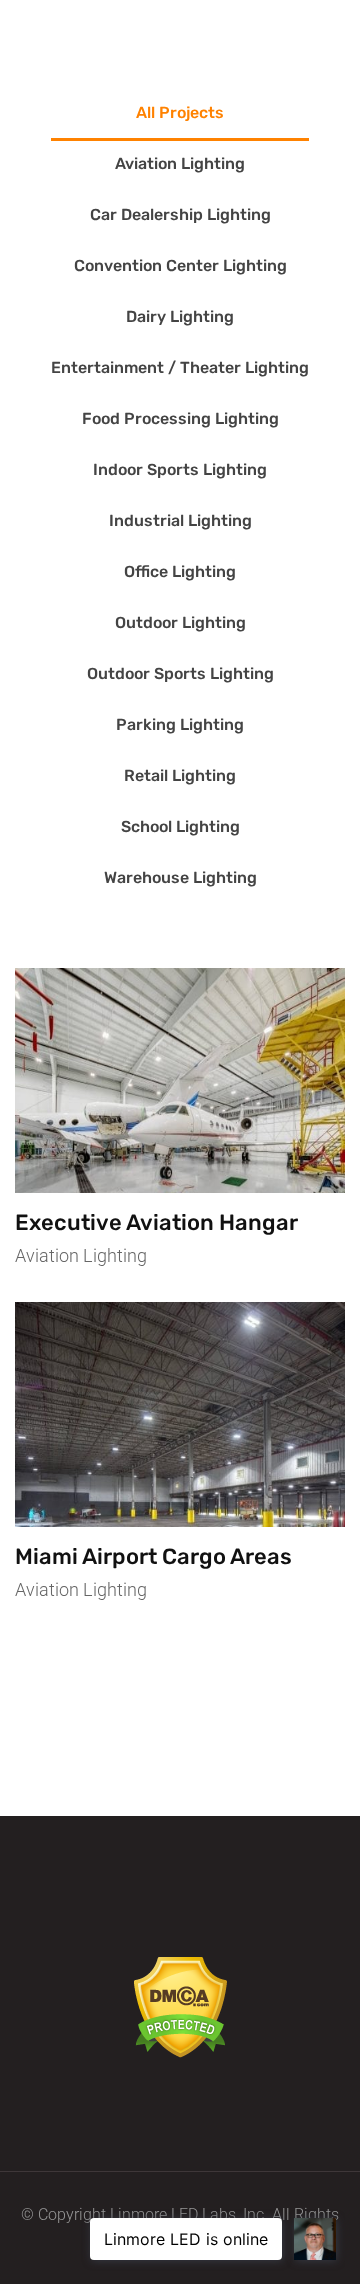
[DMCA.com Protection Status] (180, 2006)
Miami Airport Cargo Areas (153, 1556)
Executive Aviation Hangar (156, 1222)
